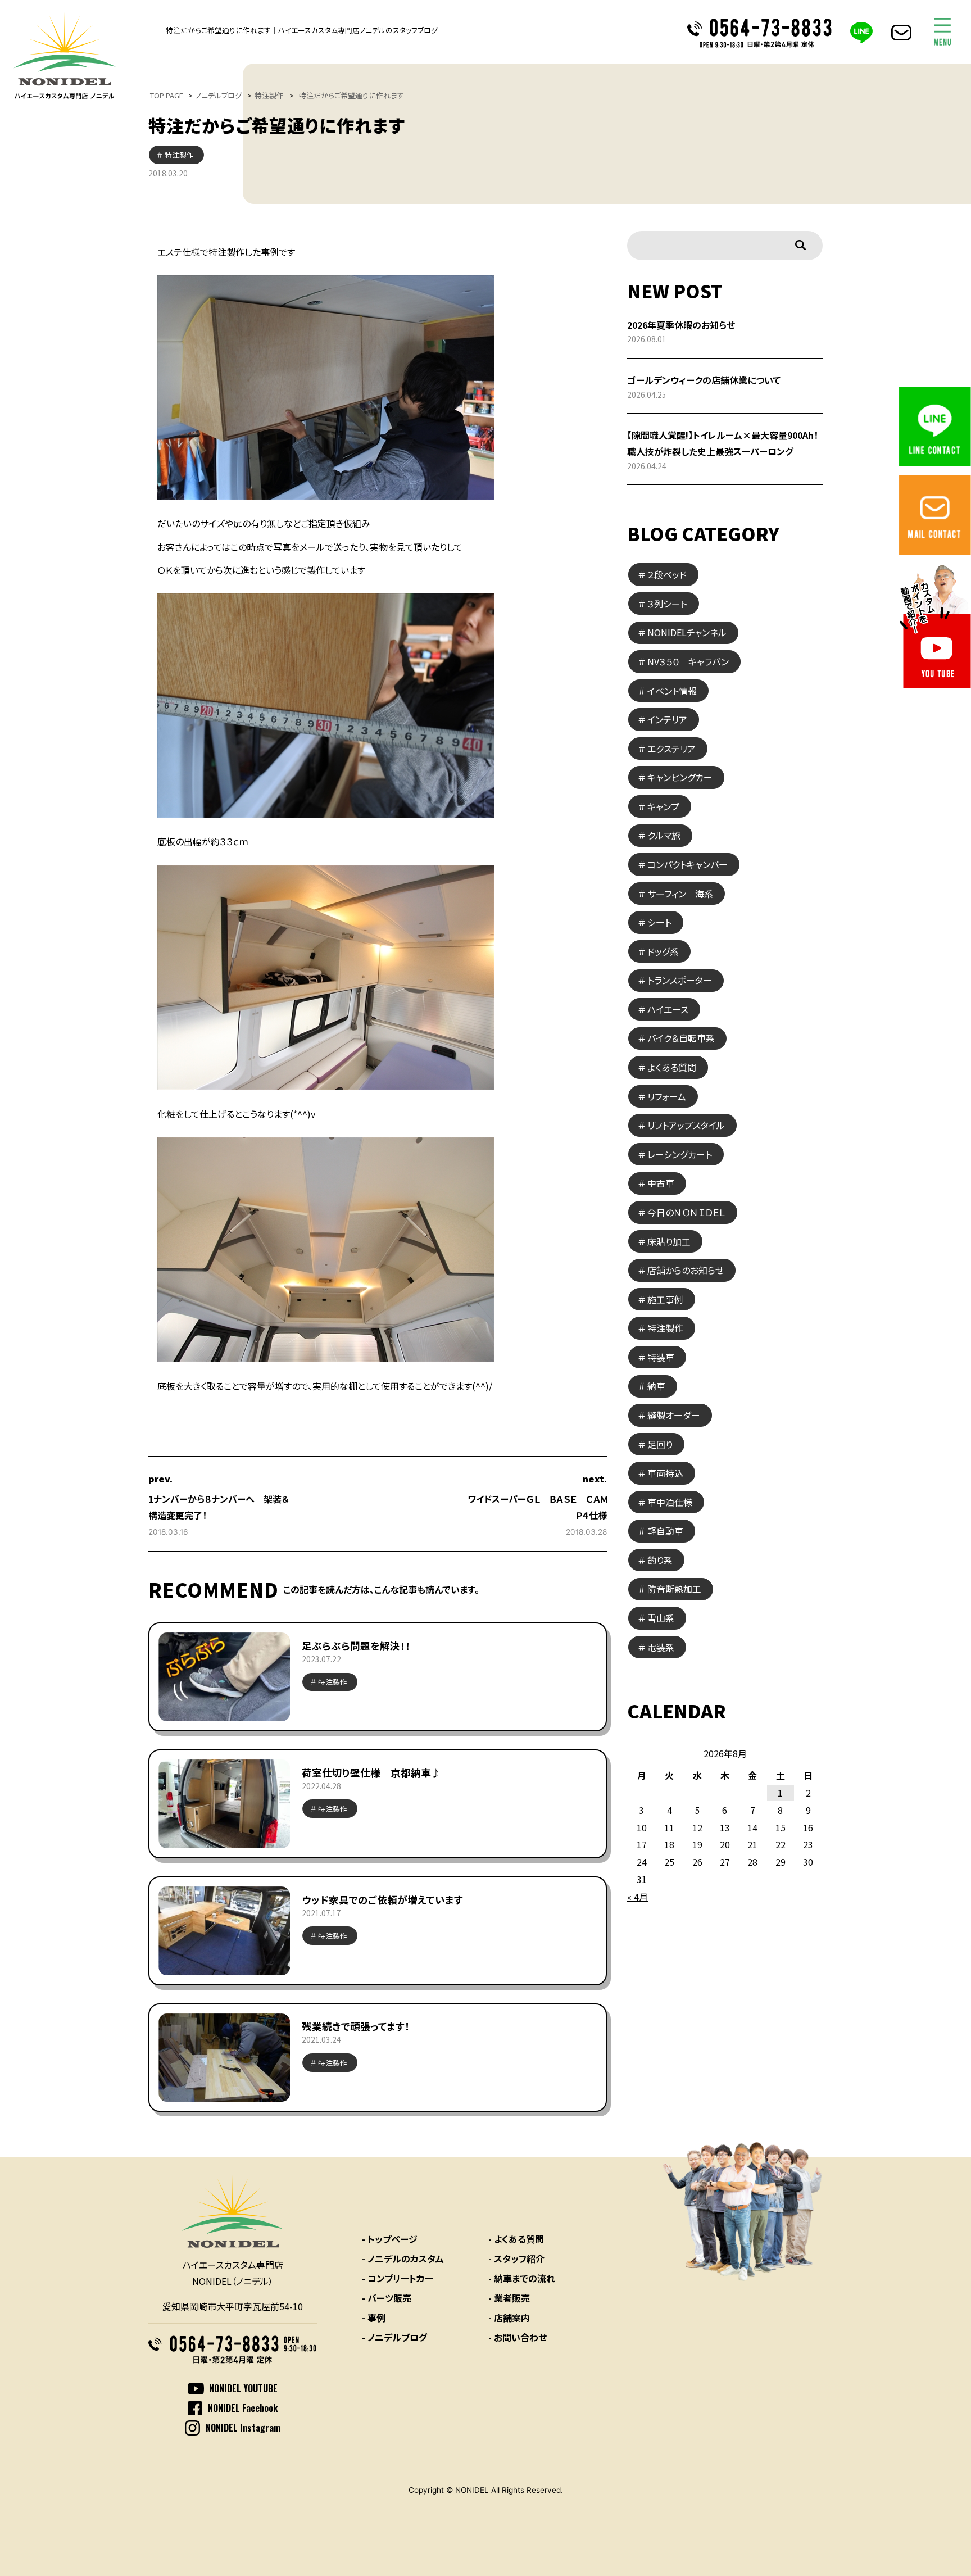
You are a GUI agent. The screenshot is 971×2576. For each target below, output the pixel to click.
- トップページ (390, 2239)
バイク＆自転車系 (681, 1038)
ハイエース (668, 1009)
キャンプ (663, 806)
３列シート (667, 604)
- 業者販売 (509, 2298)
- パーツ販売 (387, 2298)
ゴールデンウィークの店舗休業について (704, 380)
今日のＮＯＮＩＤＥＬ (686, 1212)
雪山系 (661, 1618)
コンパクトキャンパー (688, 864)
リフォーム (667, 1096)
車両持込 (665, 1473)
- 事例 (374, 2318)
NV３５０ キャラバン (688, 661)
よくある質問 (672, 1067)
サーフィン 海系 (680, 894)
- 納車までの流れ (522, 2278)
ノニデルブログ (219, 95)
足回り (660, 1444)
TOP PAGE (167, 95)
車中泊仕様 (670, 1502)
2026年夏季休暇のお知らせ (681, 325)
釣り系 (660, 1560)
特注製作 (269, 95)
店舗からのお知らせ (686, 1270)
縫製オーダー (674, 1415)
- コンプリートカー (398, 2278)
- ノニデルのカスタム (403, 2258)
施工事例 (665, 1299)
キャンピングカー (680, 777)
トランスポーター (680, 980)
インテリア (667, 719)
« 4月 (637, 1897)
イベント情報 (672, 691)
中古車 (661, 1183)
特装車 (661, 1357)
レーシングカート (680, 1154)
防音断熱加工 (674, 1589)
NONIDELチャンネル (687, 632)
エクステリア (671, 749)
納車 (656, 1386)
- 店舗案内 (509, 2318)
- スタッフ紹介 (516, 2258)
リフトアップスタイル (686, 1125)
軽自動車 (665, 1531)
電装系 (661, 1647)
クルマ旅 (664, 835)
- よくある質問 (516, 2239)
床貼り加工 (669, 1241)
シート (659, 922)
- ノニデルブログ (394, 2337)
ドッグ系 (663, 951)
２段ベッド (667, 574)
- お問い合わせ (518, 2337)
